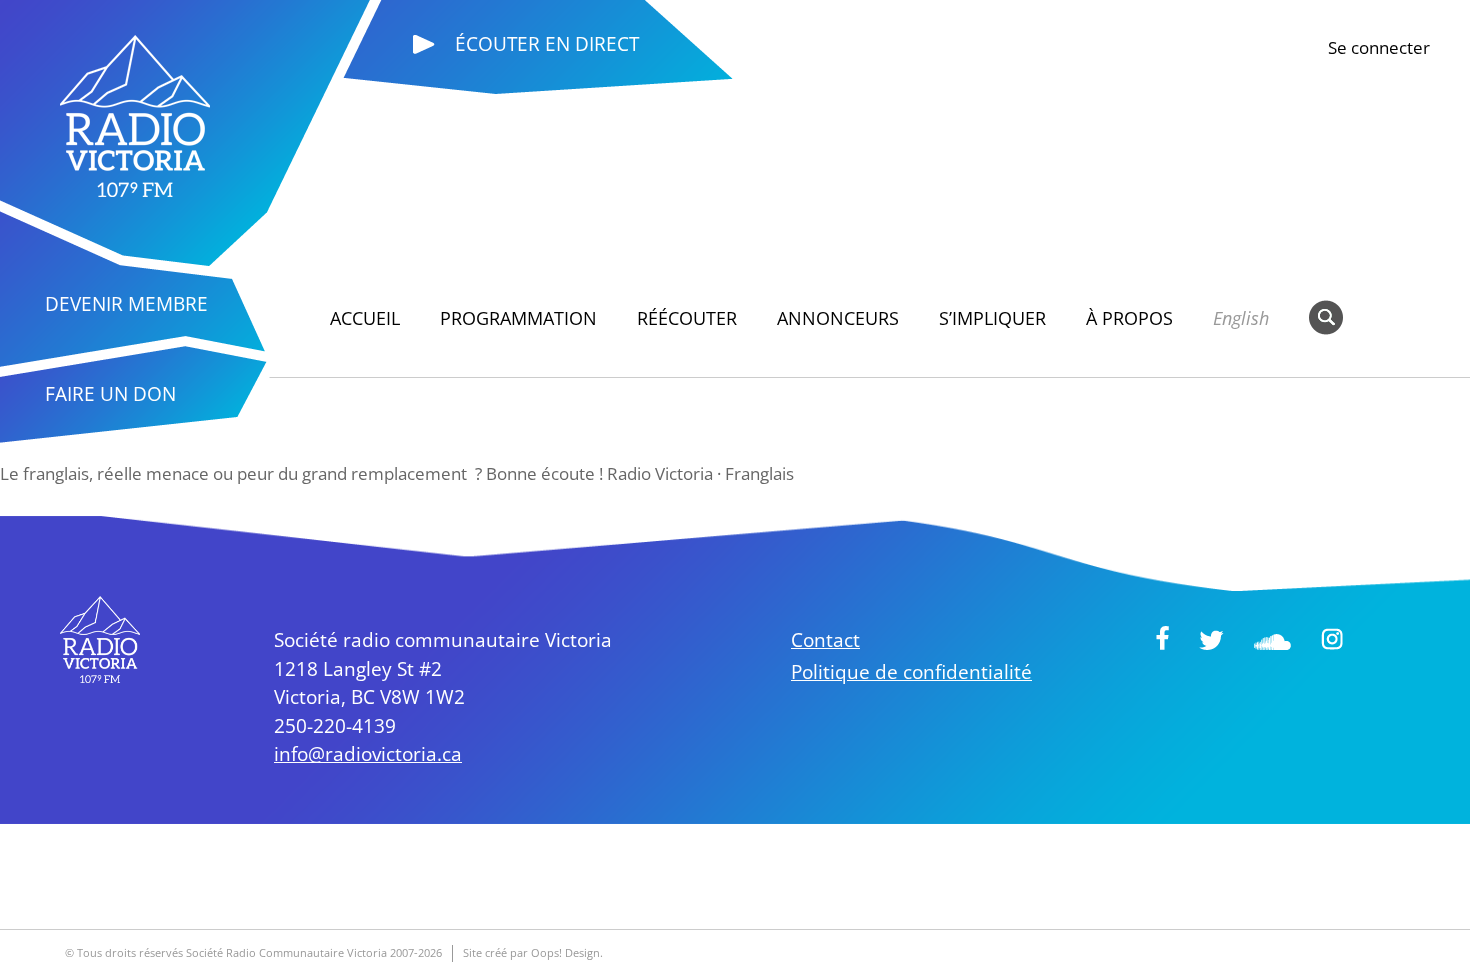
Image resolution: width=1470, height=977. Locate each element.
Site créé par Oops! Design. (533, 952)
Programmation (518, 318)
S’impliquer (992, 318)
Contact (825, 640)
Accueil (365, 318)
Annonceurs (838, 318)
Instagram (1332, 639)
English (1241, 318)
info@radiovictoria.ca (368, 754)
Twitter (1211, 640)
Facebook (1162, 638)
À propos (1129, 318)
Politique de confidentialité (911, 672)
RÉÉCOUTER (687, 318)
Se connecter (1379, 47)
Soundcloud (1272, 642)
